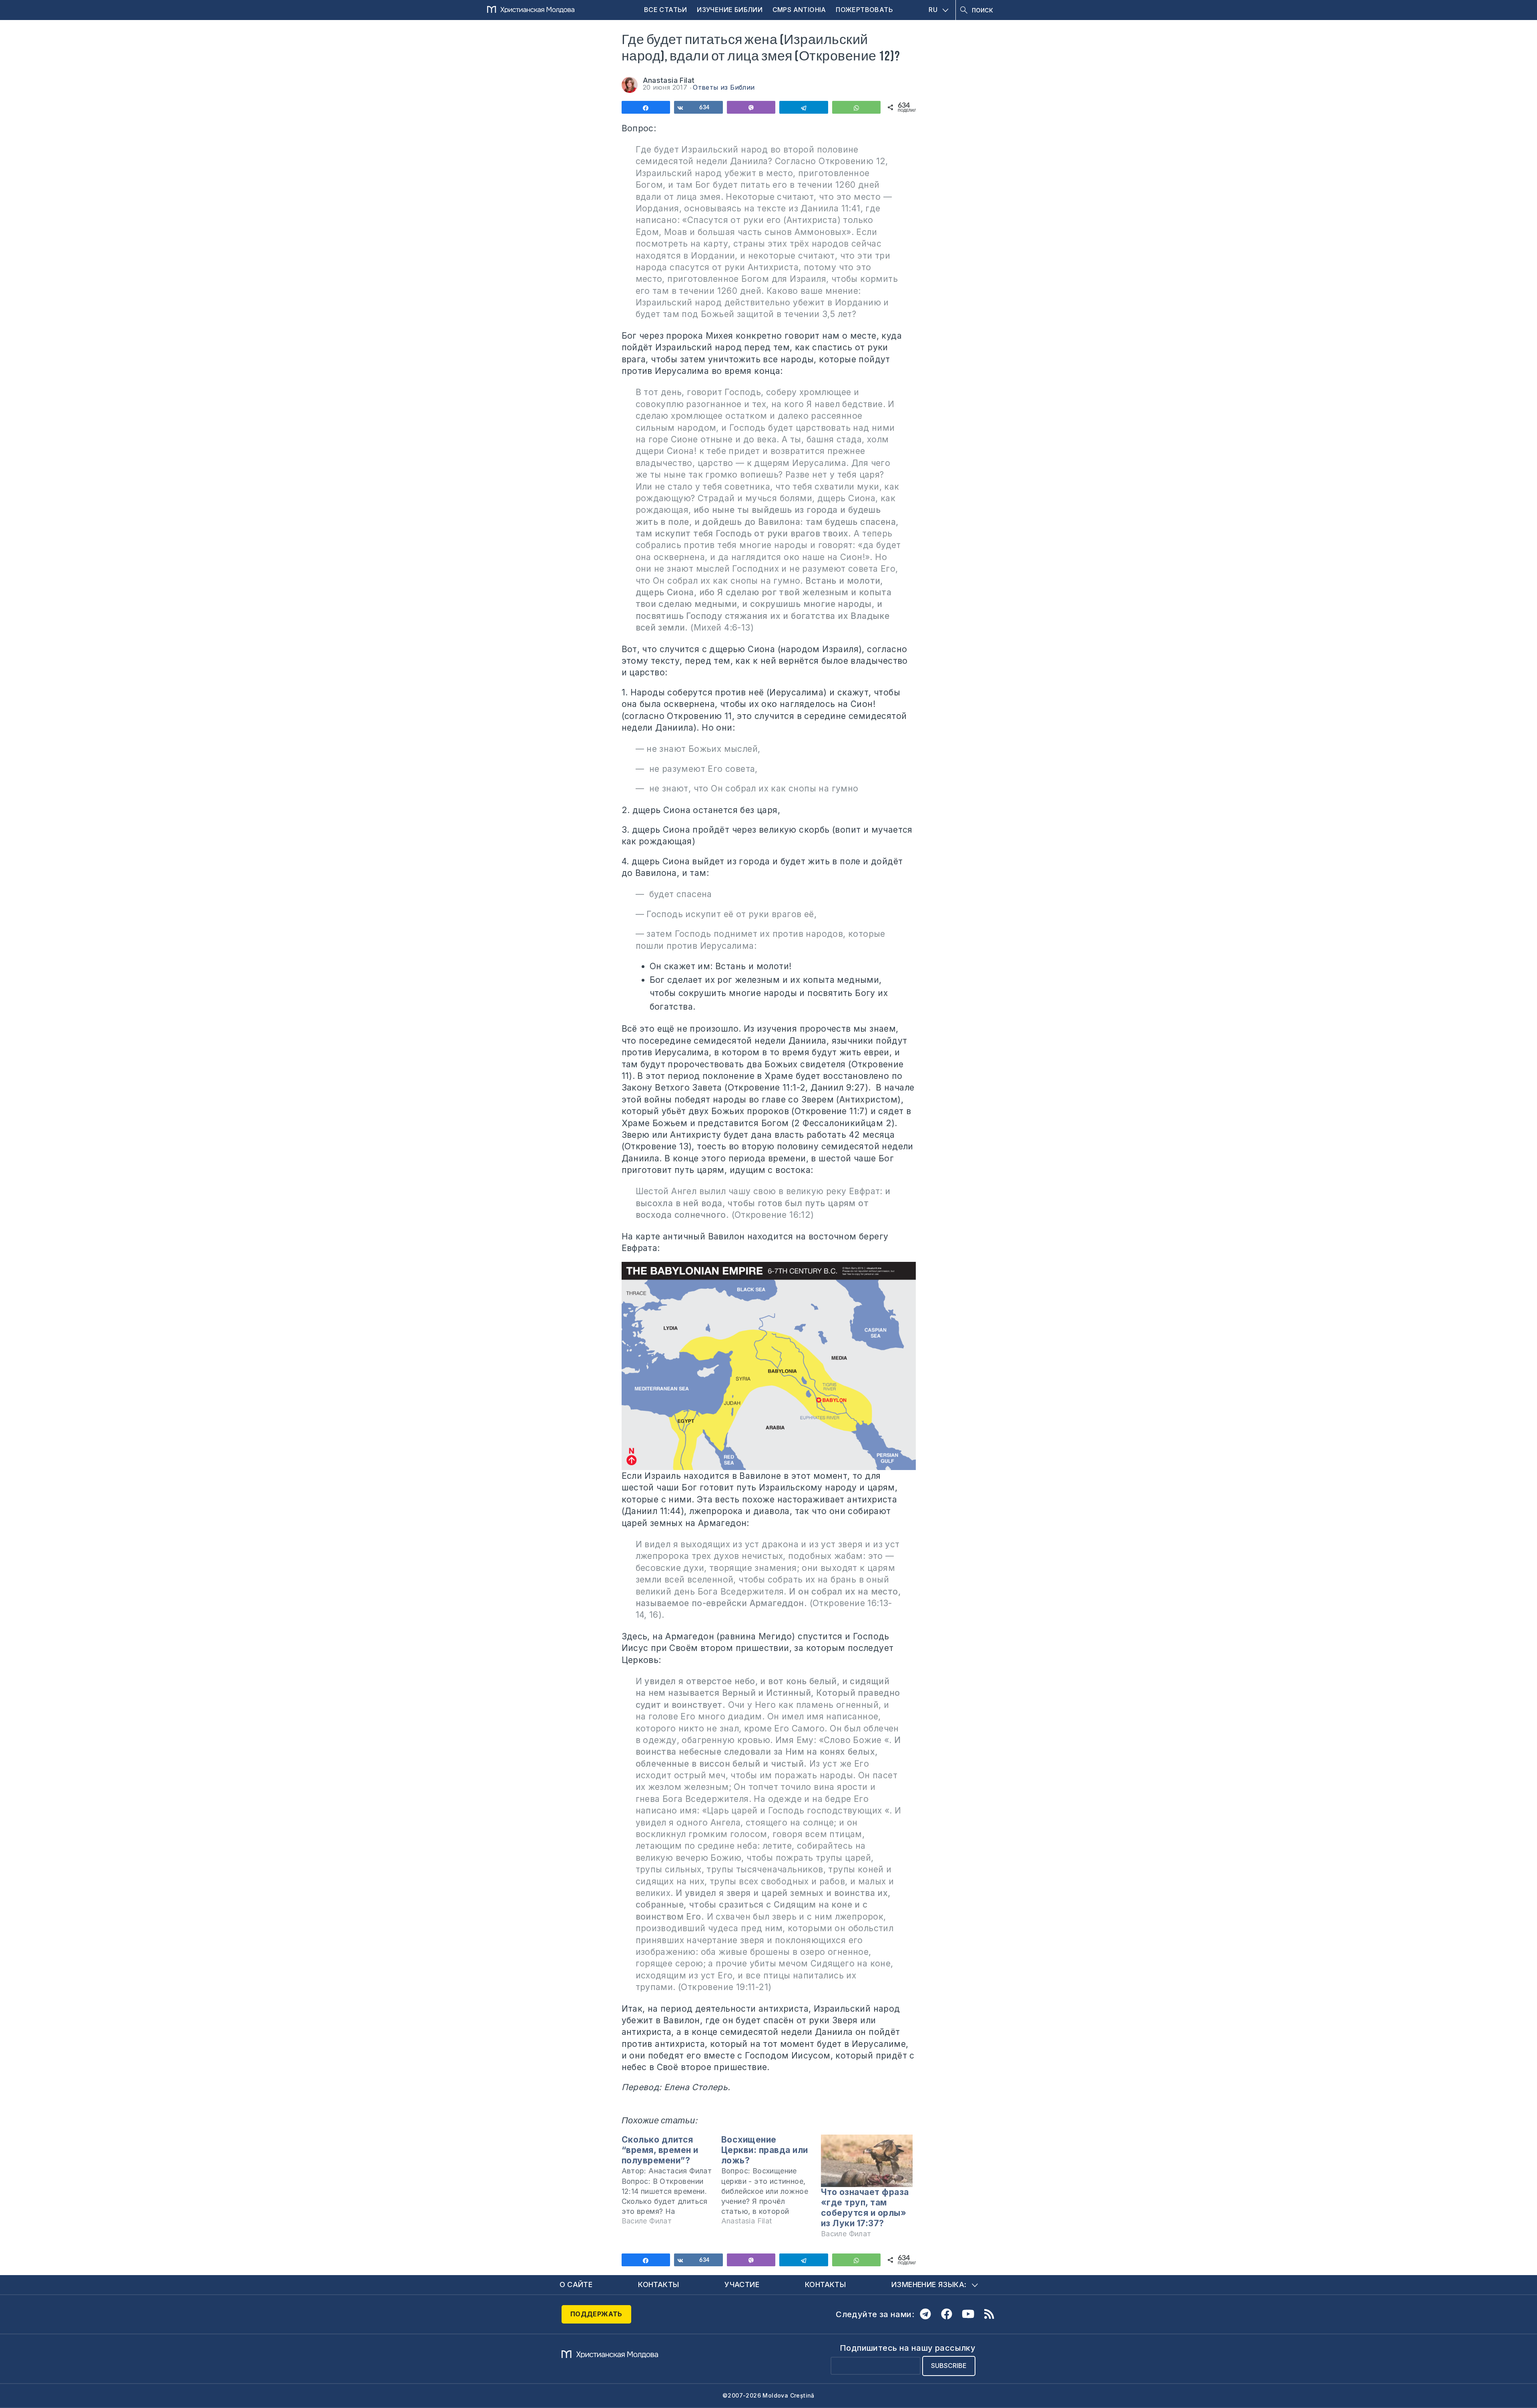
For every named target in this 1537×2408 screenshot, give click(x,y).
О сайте (576, 2284)
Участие (742, 2284)
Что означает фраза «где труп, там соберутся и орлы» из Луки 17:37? (865, 2208)
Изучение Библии (730, 10)
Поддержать (596, 2314)
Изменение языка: (929, 2284)
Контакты (658, 2284)
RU (933, 10)
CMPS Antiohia (799, 10)
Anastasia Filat (669, 80)
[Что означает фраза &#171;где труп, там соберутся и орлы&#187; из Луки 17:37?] (867, 2161)
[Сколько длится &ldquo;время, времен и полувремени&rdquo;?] (671, 2184)
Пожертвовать (864, 10)
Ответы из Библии (724, 87)
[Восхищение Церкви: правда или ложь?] (771, 2184)
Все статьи (666, 10)
